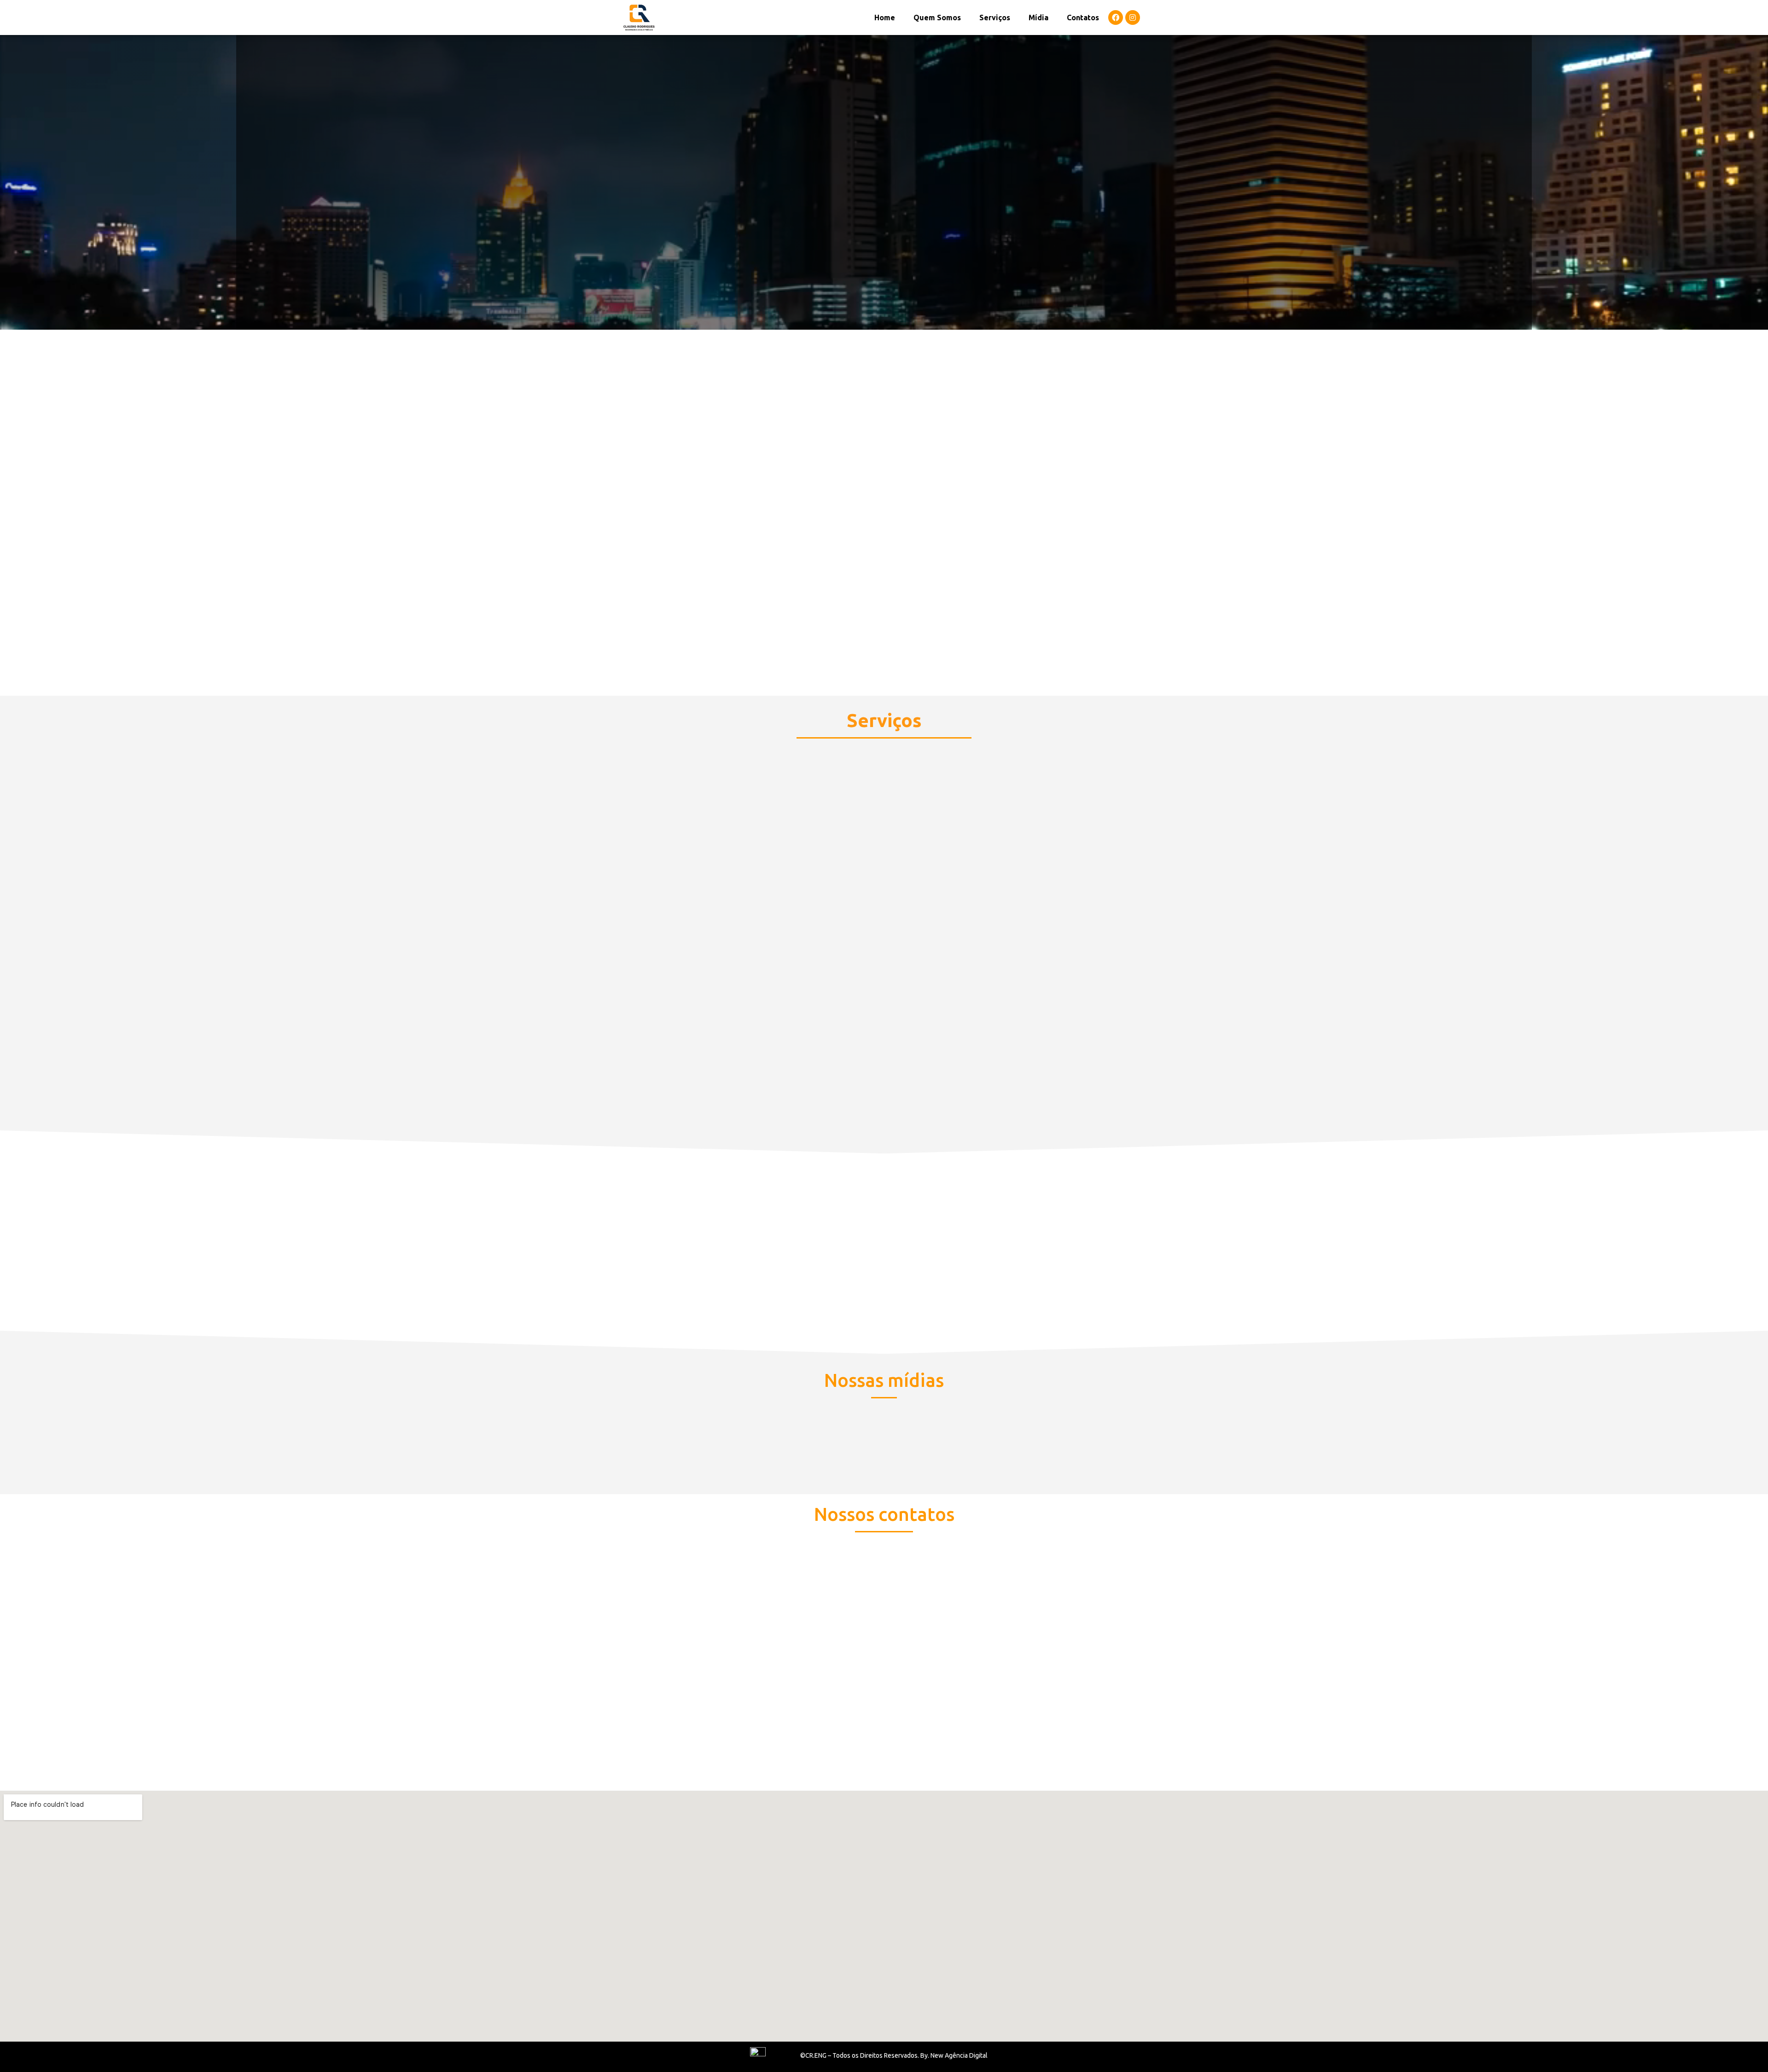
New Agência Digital (959, 2055)
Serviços (995, 17)
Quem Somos (937, 17)
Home (885, 17)
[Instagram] (1133, 17)
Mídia (1038, 17)
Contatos (1083, 17)
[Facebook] (1116, 17)
